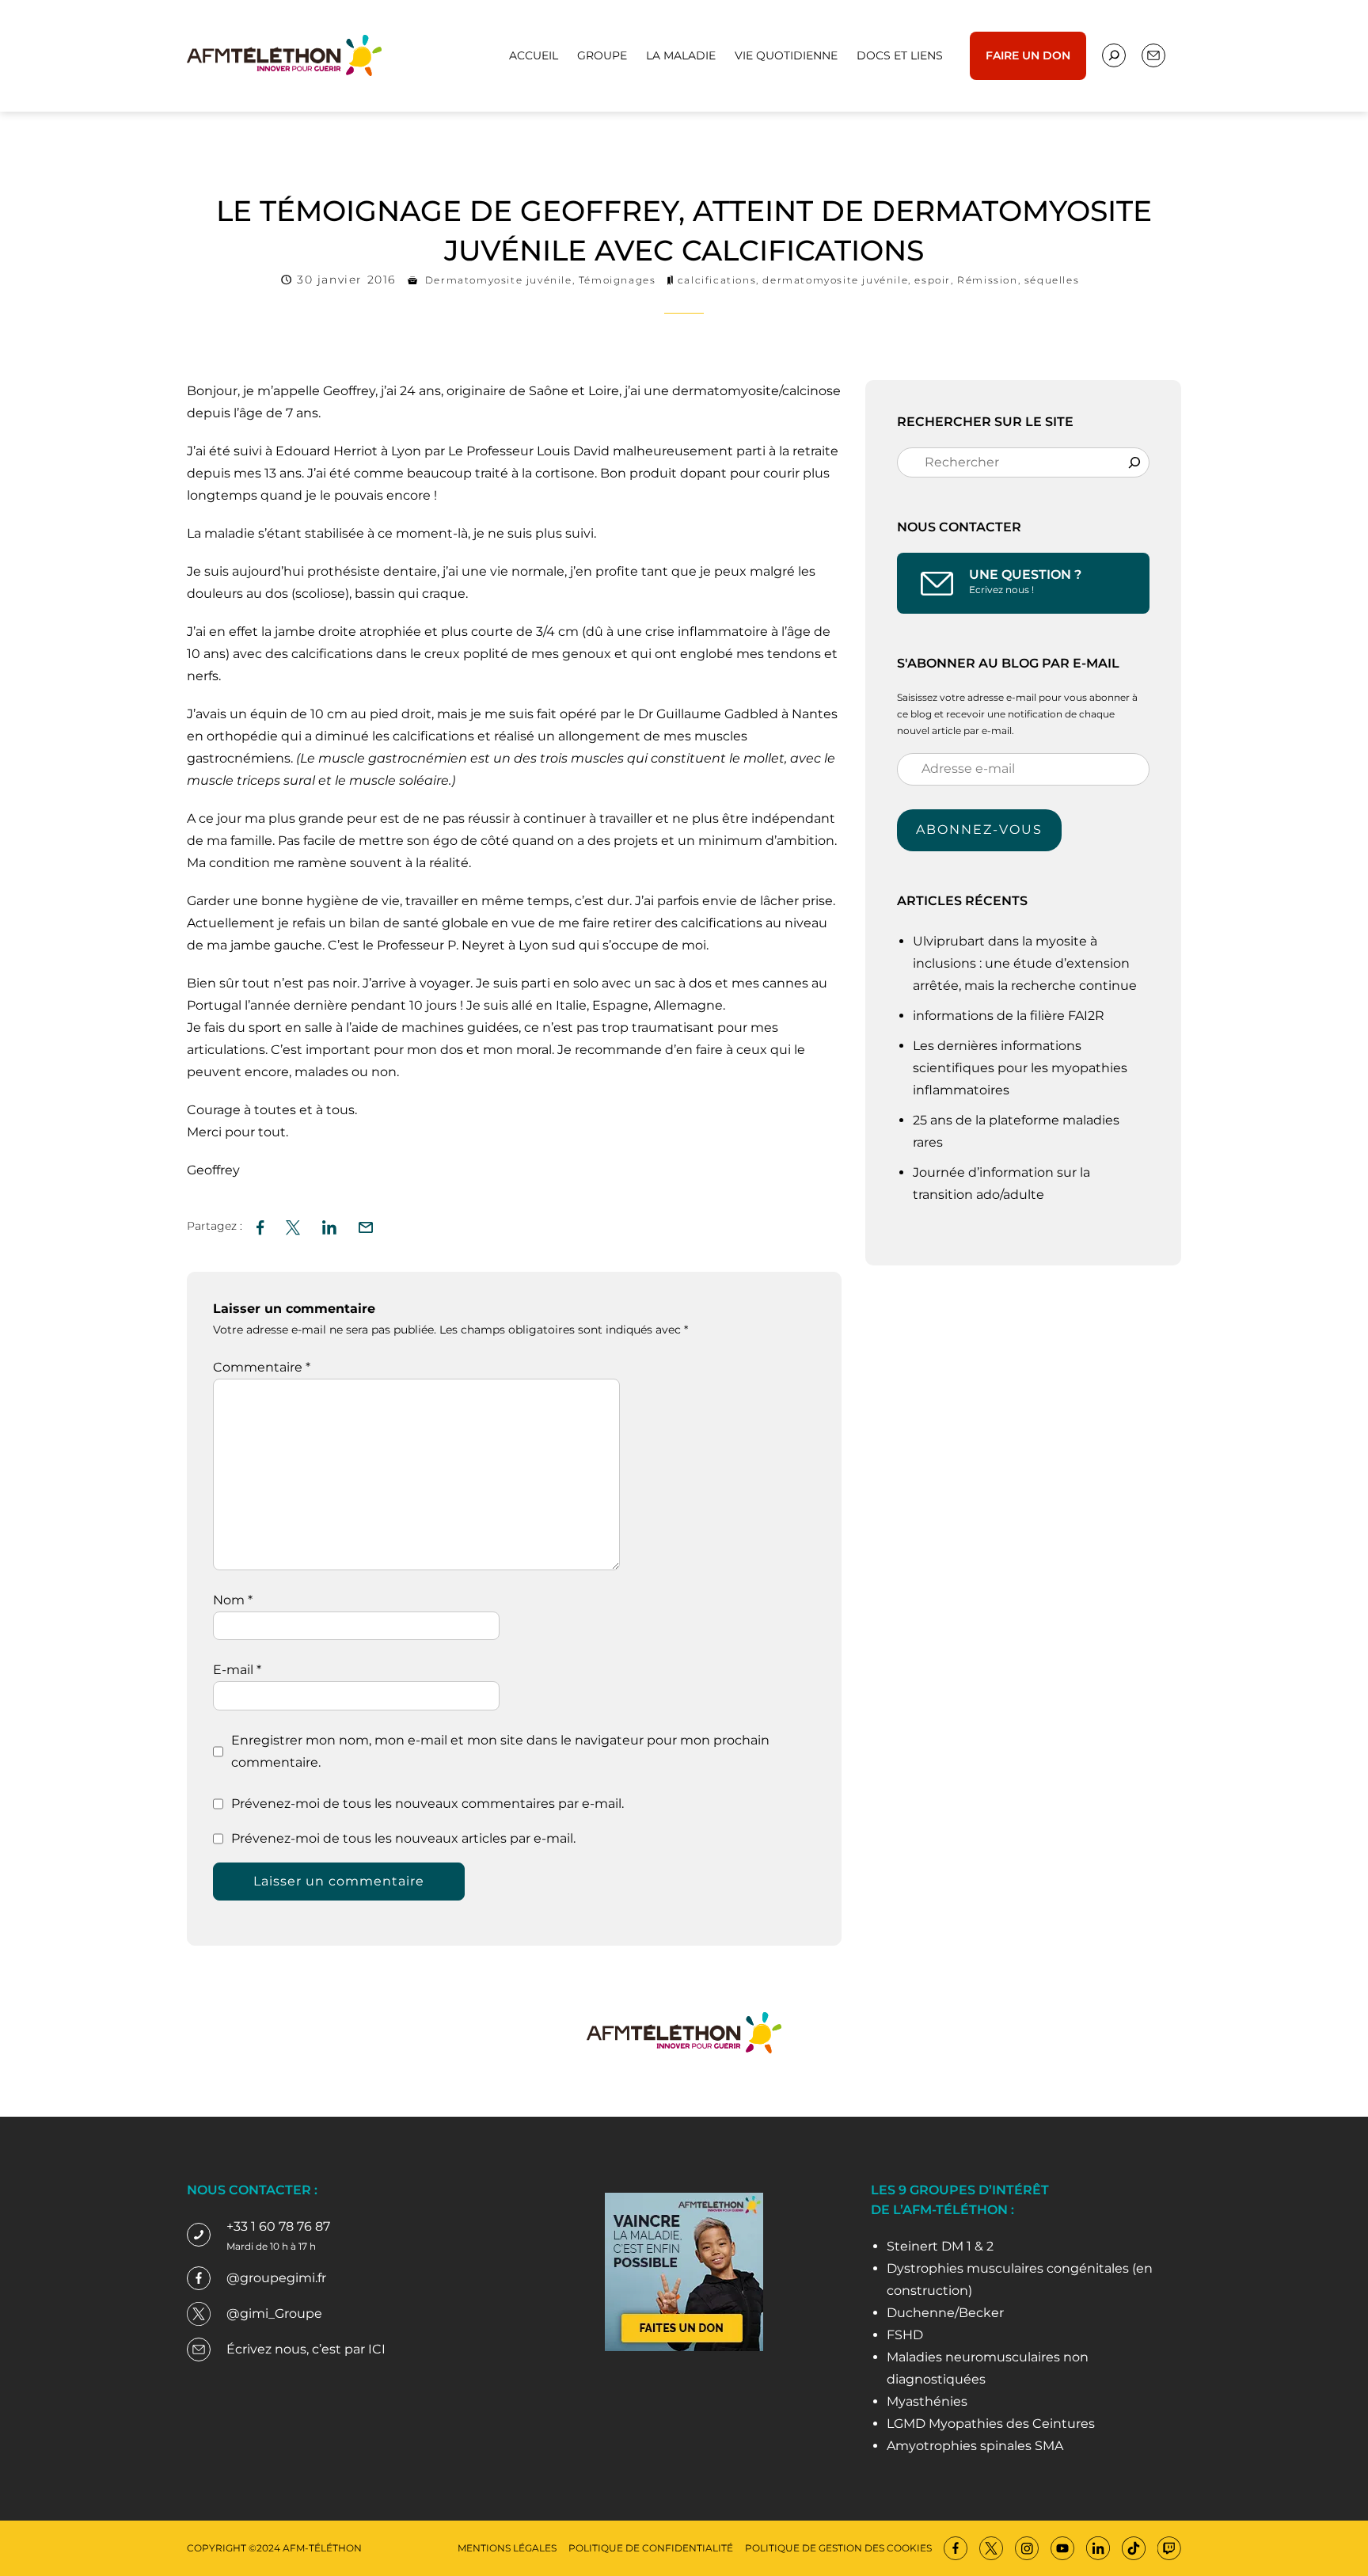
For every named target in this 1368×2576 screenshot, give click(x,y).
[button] (366, 1225)
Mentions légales (507, 2548)
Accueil (534, 55)
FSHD (905, 2335)
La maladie (681, 55)
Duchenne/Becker (945, 2313)
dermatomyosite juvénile (835, 280)
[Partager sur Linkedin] (329, 1225)
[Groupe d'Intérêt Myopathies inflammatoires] (284, 54)
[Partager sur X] (293, 1225)
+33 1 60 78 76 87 (278, 2226)
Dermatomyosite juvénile (499, 280)
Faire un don (1028, 55)
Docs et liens (900, 55)
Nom (233, 1600)
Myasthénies (927, 2401)
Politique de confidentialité (651, 2548)
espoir (933, 280)
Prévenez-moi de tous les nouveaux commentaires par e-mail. (427, 1804)
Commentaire (262, 1367)
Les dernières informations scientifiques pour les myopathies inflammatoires (1020, 1068)
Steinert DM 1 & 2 (940, 2246)
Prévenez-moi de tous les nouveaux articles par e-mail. (403, 1838)
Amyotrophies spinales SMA (975, 2446)
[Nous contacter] (1114, 55)
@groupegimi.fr (276, 2278)
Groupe (602, 55)
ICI (377, 2349)
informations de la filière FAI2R (1009, 1016)
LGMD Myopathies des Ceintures (991, 2424)
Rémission (987, 280)
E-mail (237, 1670)
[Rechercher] (1134, 462)
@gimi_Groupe (274, 2313)
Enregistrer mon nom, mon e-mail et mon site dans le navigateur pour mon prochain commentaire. (500, 1751)
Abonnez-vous (979, 829)
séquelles (1052, 280)
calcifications (717, 280)
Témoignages (617, 280)
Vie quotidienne (786, 55)
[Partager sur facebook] (260, 1225)
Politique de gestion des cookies (838, 2548)
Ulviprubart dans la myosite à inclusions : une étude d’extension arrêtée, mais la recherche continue (1026, 963)
